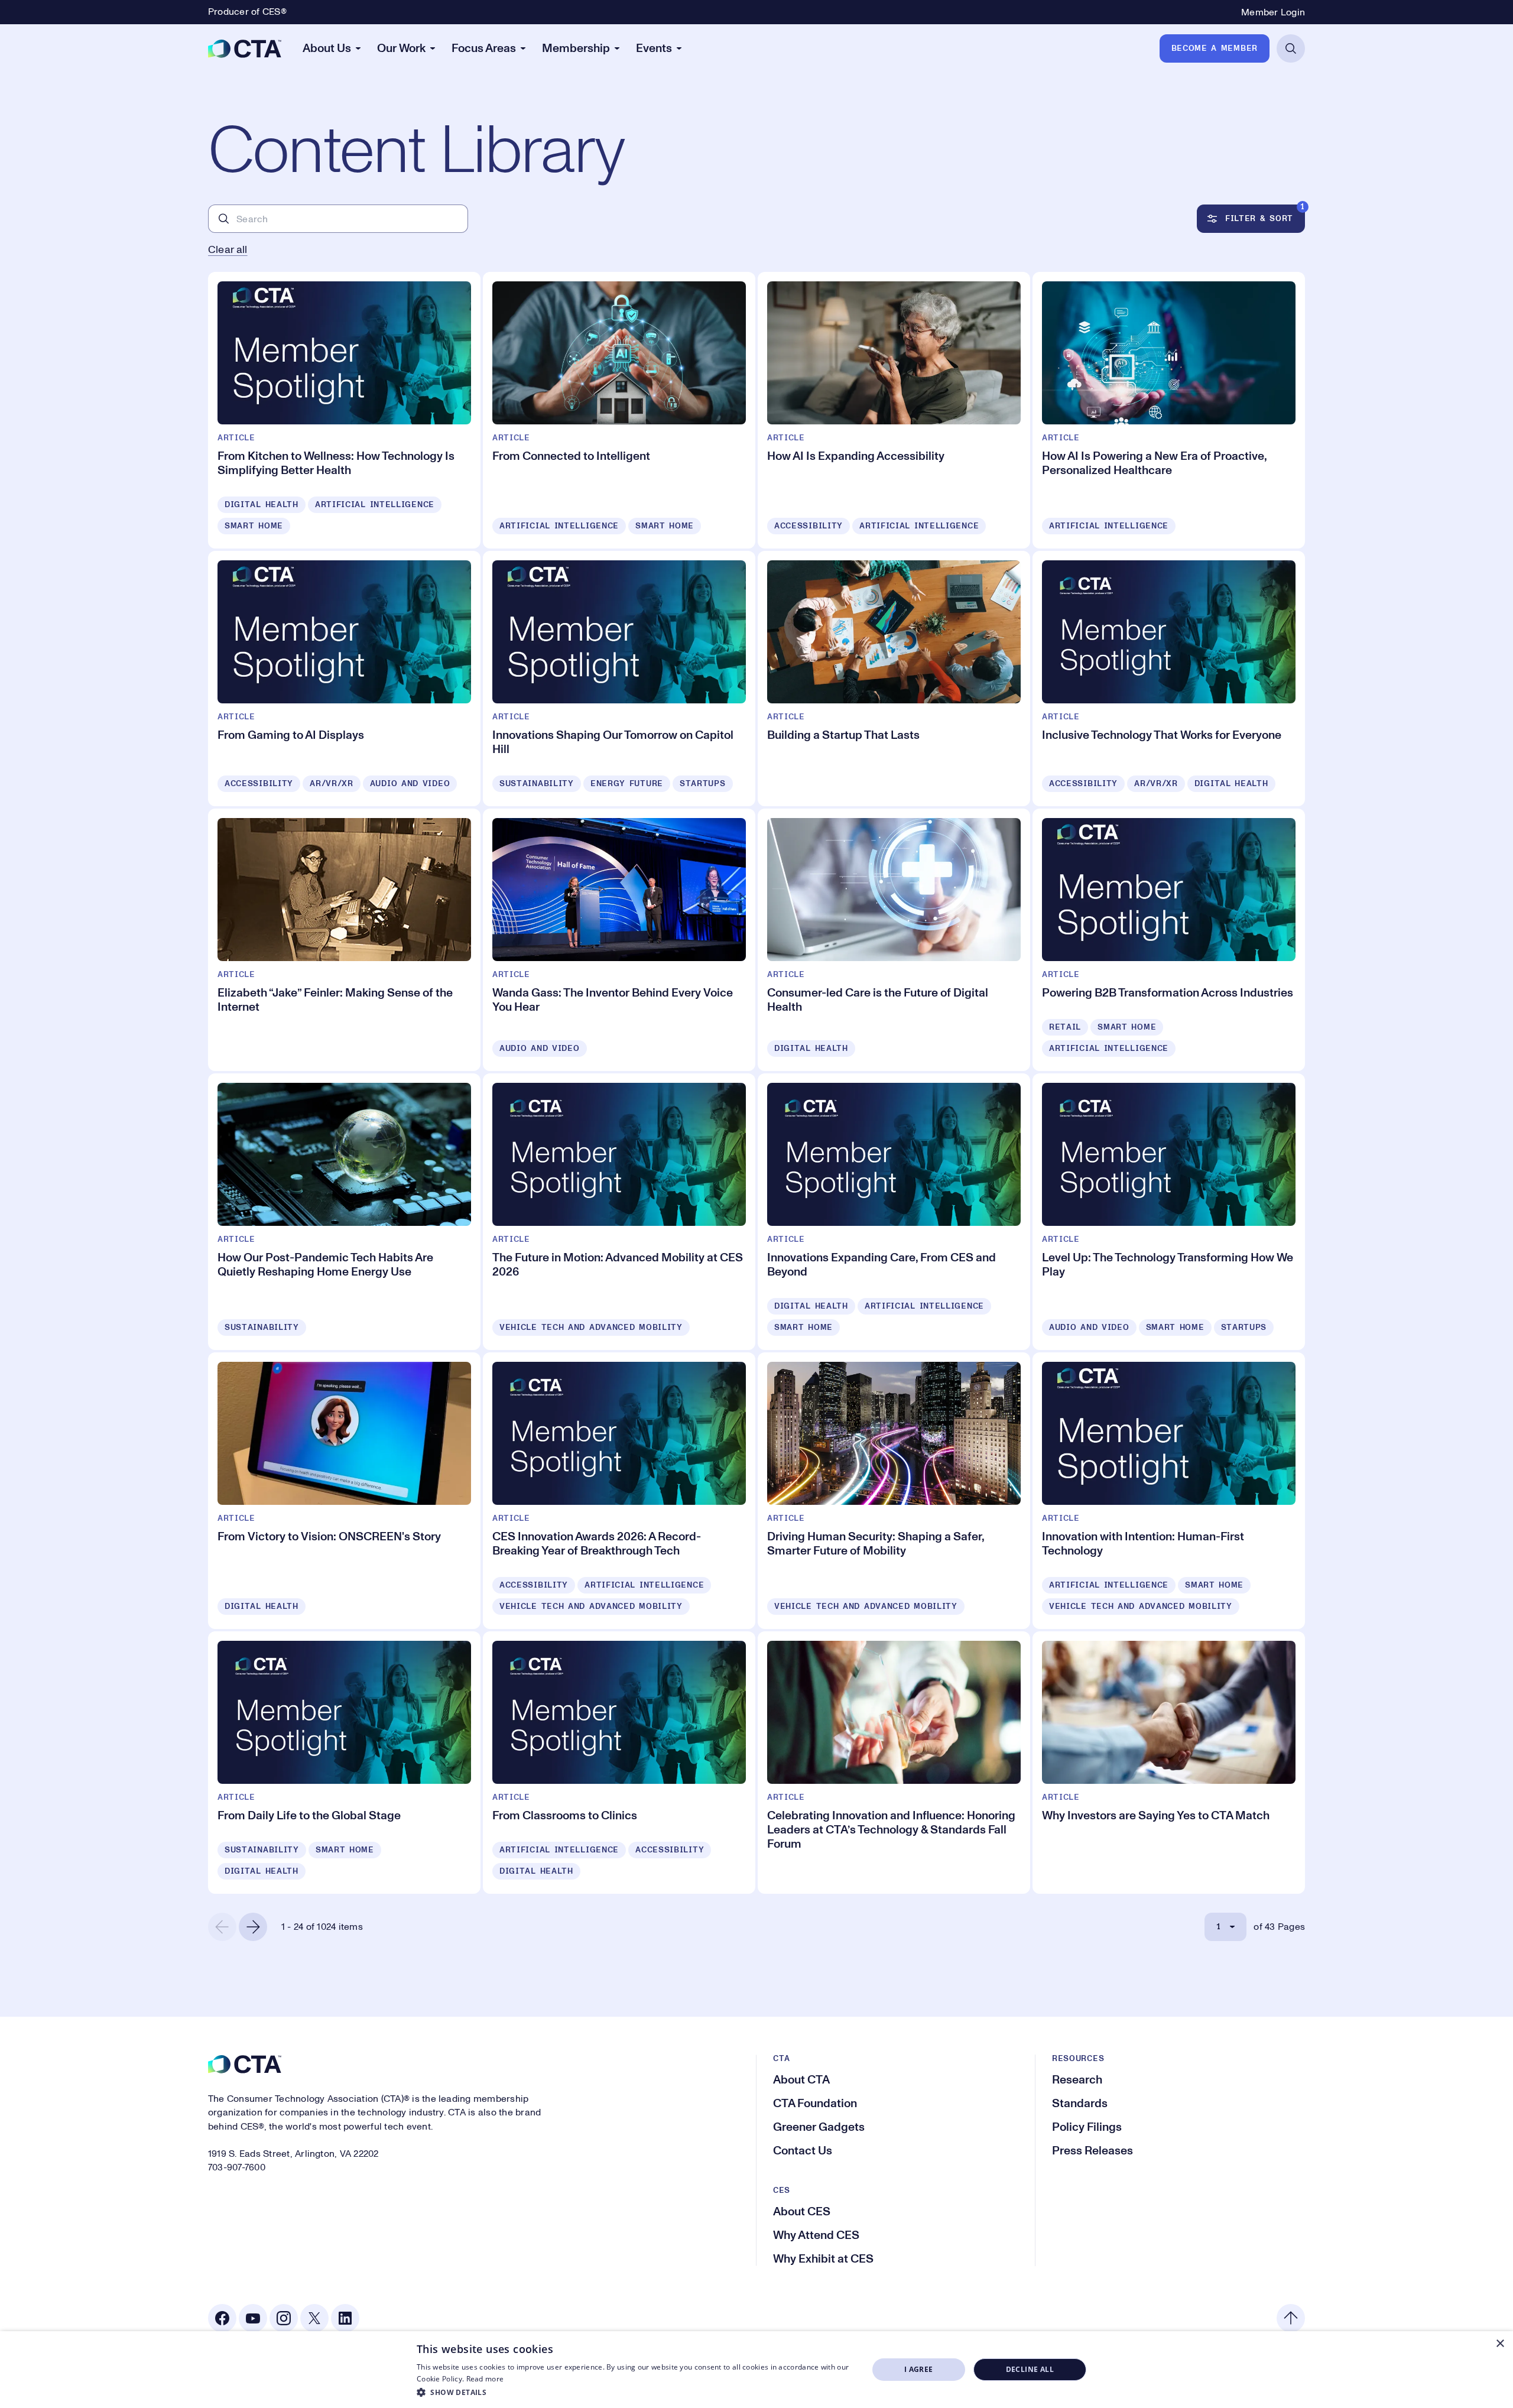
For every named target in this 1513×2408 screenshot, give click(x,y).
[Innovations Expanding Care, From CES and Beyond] (894, 1212)
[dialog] (756, 2370)
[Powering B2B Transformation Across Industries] (1169, 940)
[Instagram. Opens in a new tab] (284, 2318)
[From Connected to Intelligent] (619, 410)
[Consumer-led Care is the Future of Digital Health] (894, 940)
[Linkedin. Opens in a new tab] (345, 2318)
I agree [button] (919, 2369)
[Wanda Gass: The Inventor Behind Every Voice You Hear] (619, 940)
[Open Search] (1291, 48)
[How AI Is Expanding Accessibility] (894, 410)
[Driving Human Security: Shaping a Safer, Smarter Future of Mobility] (894, 1491)
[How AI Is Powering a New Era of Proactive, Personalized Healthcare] (1169, 410)
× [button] (1500, 2344)
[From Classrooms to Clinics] (619, 1763)
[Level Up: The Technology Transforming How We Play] (1169, 1212)
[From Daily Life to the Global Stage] (344, 1763)
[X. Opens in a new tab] (314, 2318)
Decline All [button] (1030, 2369)
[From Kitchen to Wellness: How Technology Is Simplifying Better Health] (344, 410)
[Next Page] (253, 1927)
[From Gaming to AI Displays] (344, 679)
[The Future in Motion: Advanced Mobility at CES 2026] (619, 1212)
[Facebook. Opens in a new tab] (222, 2318)
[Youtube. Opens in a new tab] (253, 2318)
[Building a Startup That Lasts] (894, 679)
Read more (485, 2379)
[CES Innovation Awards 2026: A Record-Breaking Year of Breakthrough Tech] (619, 1491)
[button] (636, 2392)
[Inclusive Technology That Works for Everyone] (1169, 679)
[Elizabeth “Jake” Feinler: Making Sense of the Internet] (344, 940)
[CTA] (245, 48)
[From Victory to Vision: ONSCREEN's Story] (344, 1491)
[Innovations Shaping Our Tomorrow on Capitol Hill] (619, 679)
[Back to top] (1291, 2318)
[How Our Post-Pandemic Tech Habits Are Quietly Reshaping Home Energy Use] (344, 1212)
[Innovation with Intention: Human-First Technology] (1169, 1491)
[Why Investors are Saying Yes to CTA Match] (1169, 1763)
